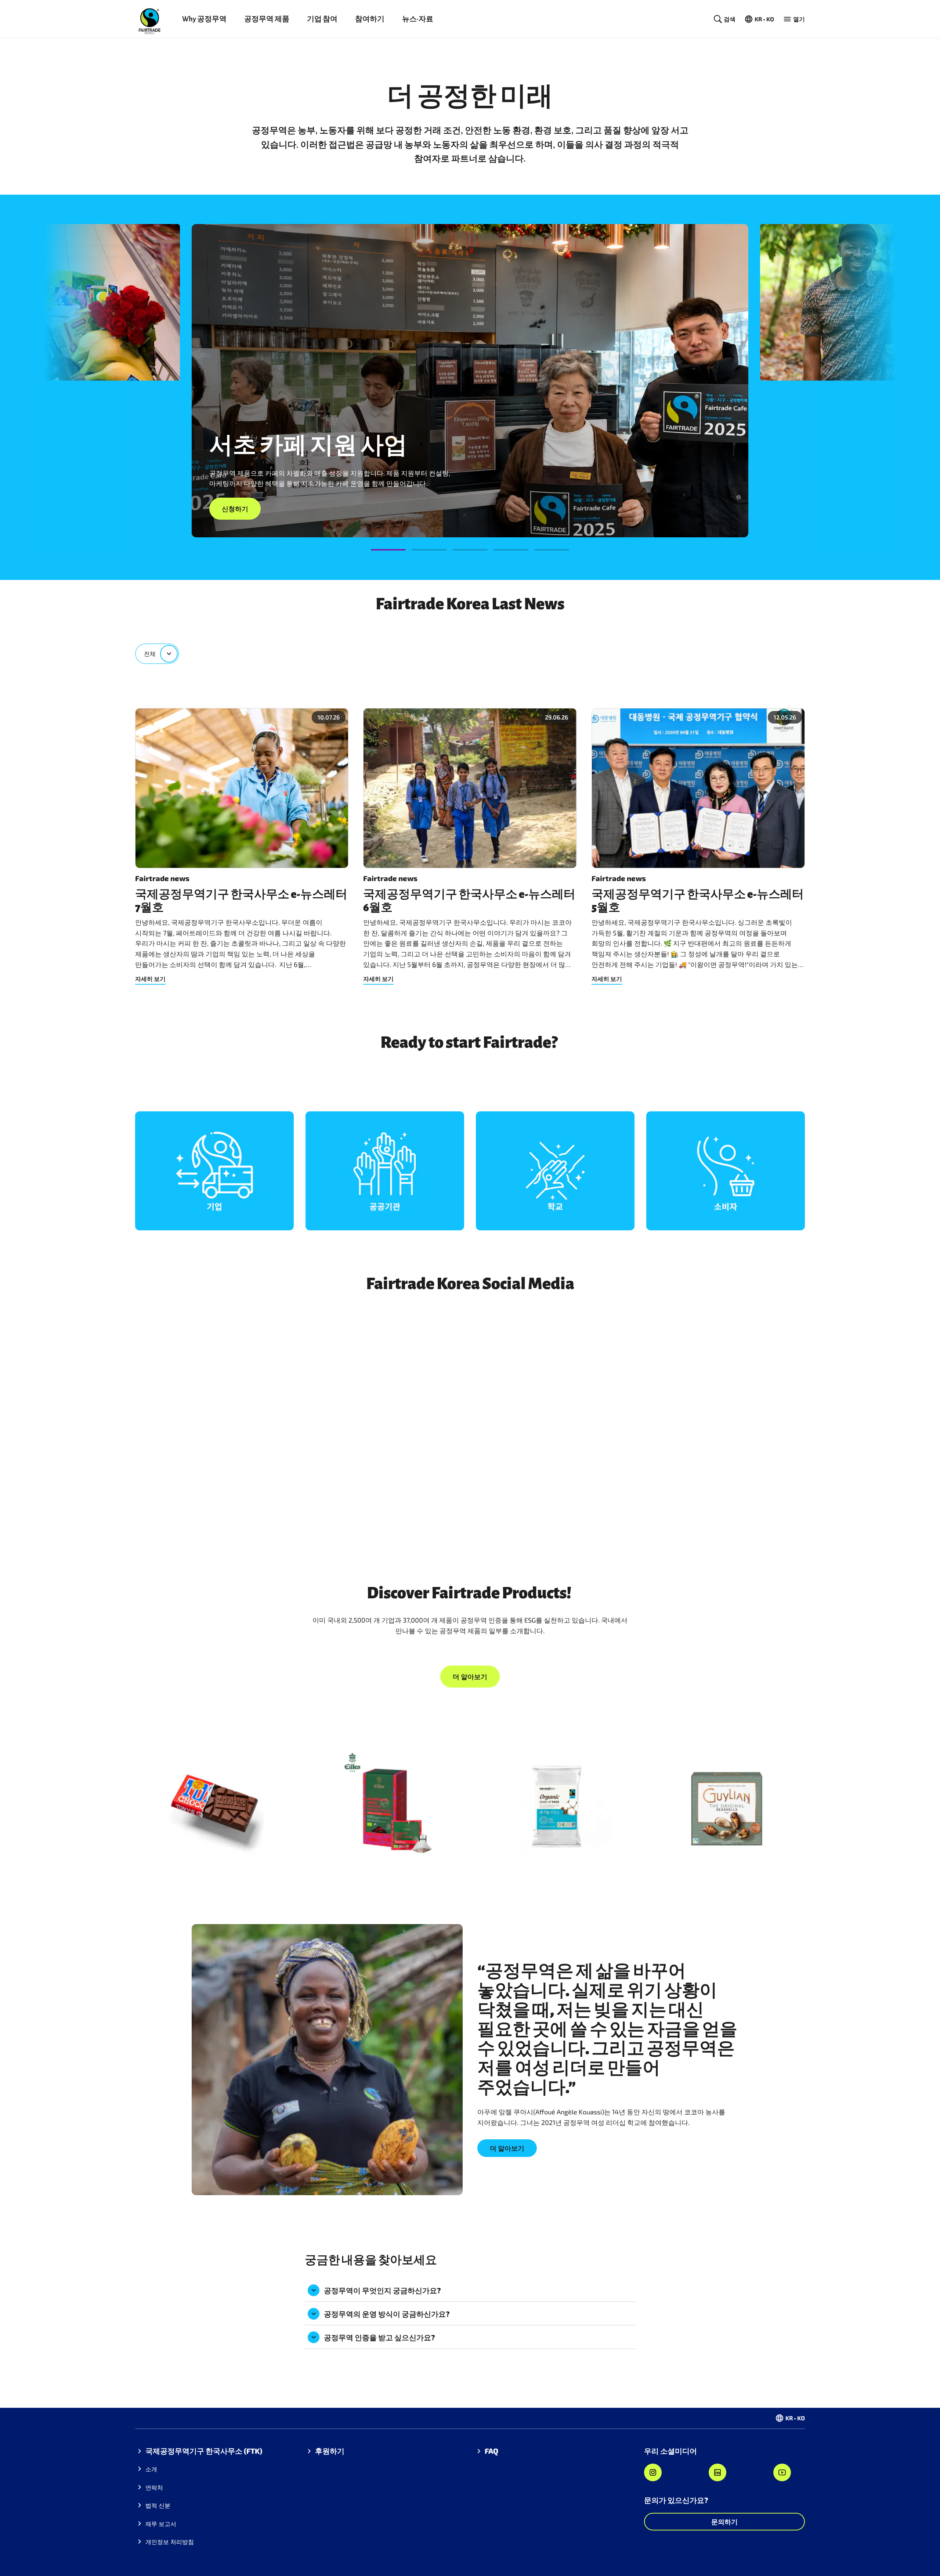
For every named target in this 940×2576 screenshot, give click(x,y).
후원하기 (330, 2451)
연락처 (154, 2487)
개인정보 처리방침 (170, 2542)
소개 (151, 2469)
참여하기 (370, 19)
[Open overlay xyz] (214, 1171)
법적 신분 (158, 2505)
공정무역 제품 (267, 19)
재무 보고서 (161, 2524)
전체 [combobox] (150, 654)
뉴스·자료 (418, 19)
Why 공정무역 (204, 19)
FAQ (491, 2451)
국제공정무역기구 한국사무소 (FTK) (204, 2451)
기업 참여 (322, 19)
